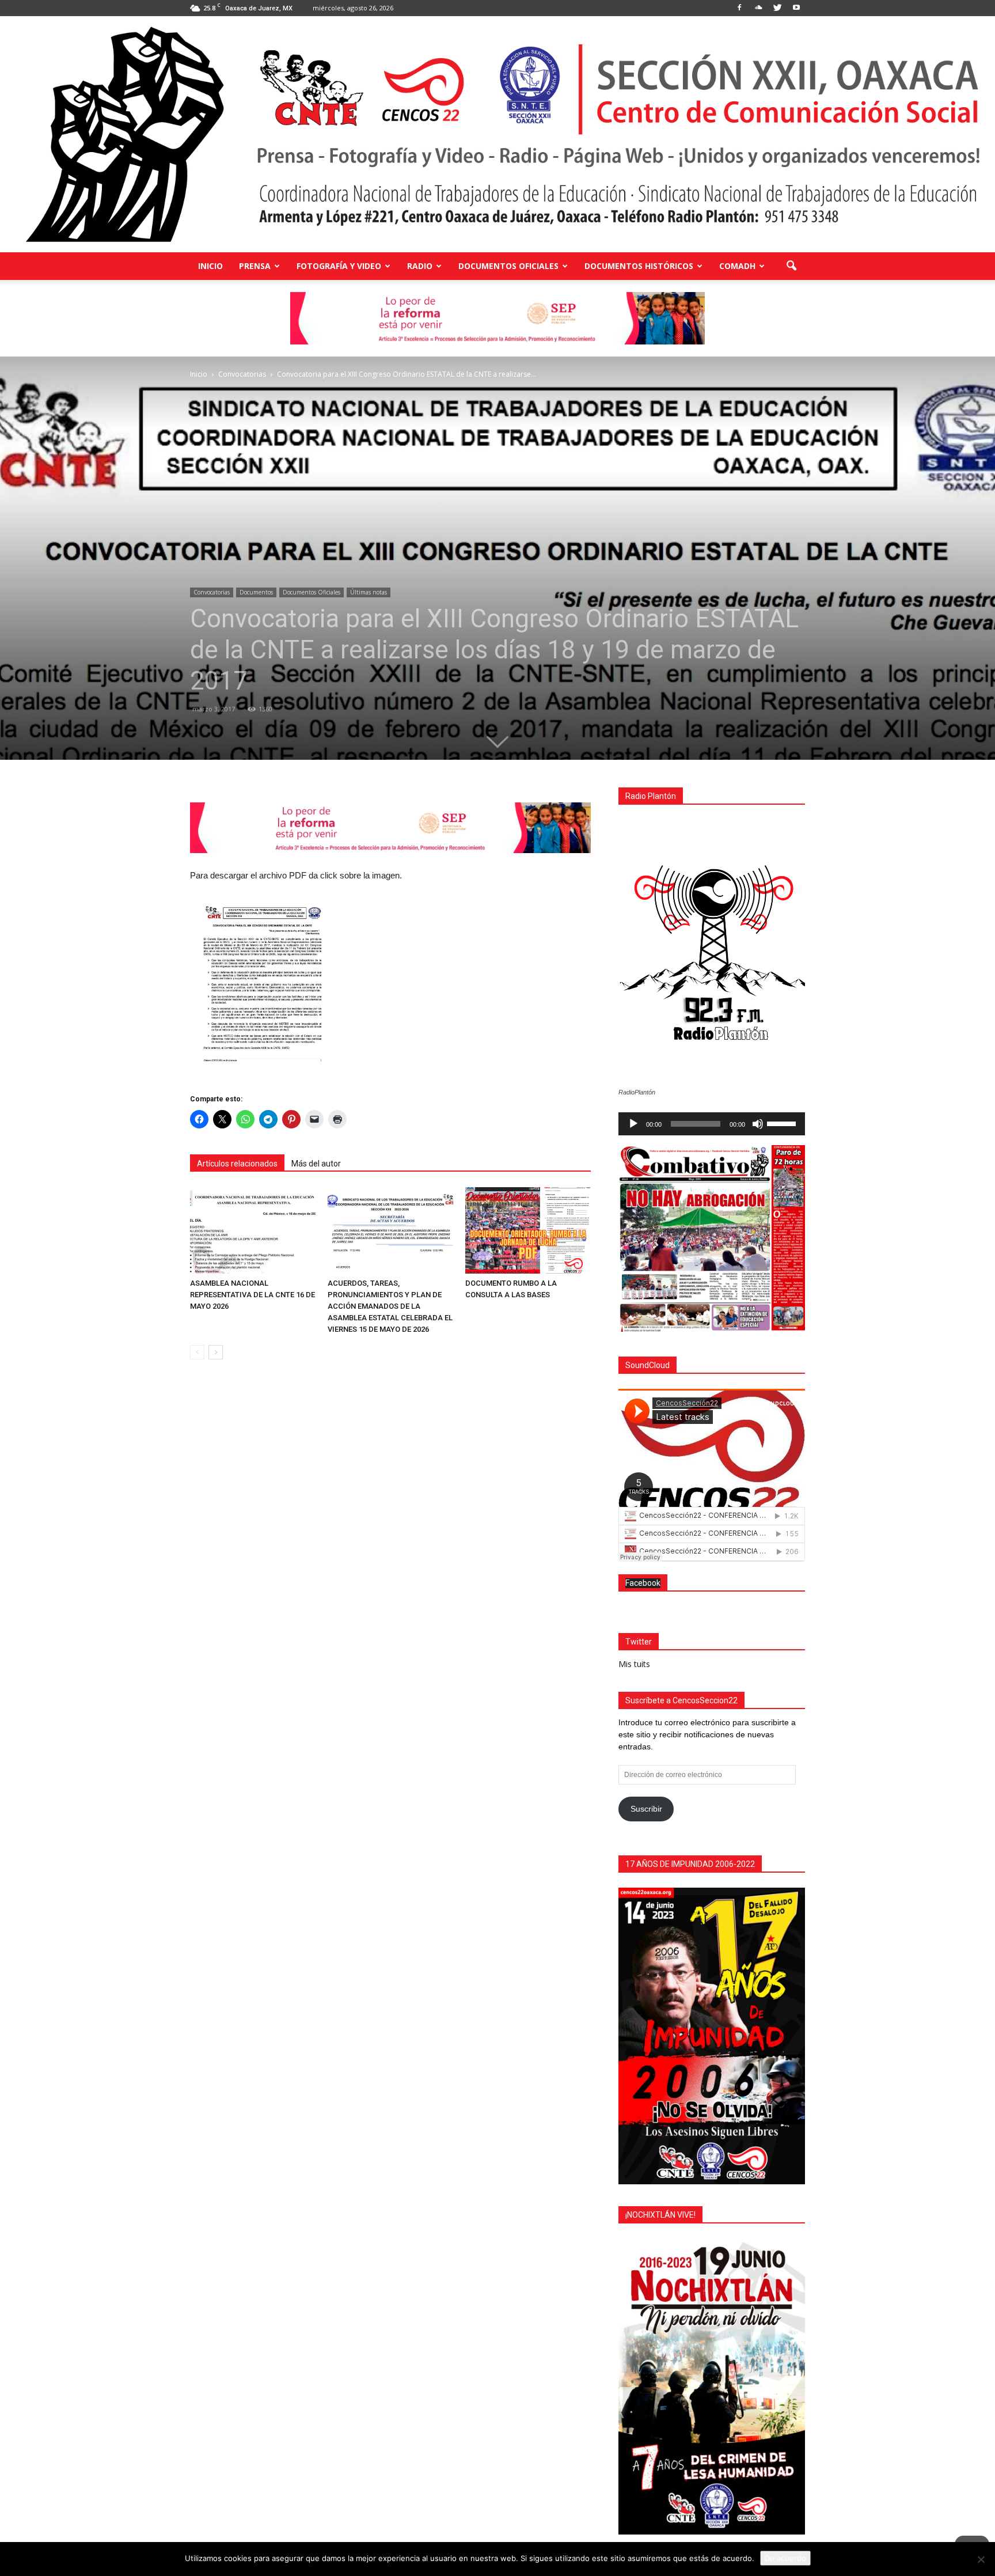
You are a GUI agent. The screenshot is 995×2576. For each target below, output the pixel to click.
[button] (791, 266)
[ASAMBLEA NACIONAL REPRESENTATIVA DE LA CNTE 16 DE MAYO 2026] (253, 1230)
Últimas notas (369, 592)
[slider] (783, 1123)
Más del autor (316, 1164)
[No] (981, 2559)
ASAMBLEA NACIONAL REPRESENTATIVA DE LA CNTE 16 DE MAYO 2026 (252, 1295)
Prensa (255, 266)
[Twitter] (777, 8)
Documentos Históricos (639, 266)
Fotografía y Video (339, 266)
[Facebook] (739, 8)
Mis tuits (634, 1664)
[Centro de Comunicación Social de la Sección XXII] (498, 134)
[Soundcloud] (758, 8)
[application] (712, 1124)
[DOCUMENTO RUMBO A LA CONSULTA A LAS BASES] (528, 1230)
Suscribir (646, 1809)
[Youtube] (796, 8)
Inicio (210, 266)
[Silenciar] (758, 1124)
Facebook (643, 1583)
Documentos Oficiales (508, 266)
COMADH (737, 266)
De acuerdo (785, 2558)
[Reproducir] (633, 1124)
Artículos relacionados (237, 1164)
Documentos (256, 592)
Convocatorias (212, 592)
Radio (420, 266)
